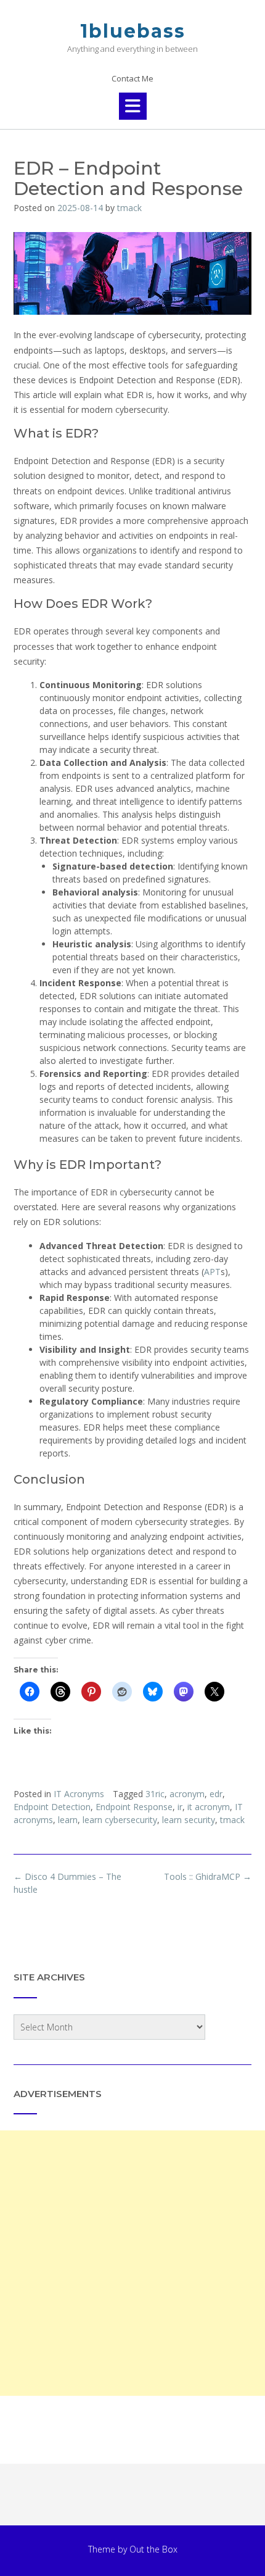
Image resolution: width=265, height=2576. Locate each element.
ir (180, 1807)
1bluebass (133, 31)
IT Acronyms (79, 1794)
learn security (189, 1820)
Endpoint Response (134, 1807)
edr (216, 1794)
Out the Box (153, 2549)
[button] (133, 106)
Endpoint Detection (52, 1807)
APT (212, 1272)
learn (68, 1820)
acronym (187, 1794)
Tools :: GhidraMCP (208, 1876)
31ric (155, 1794)
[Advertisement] (132, 2263)
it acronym (209, 1807)
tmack (129, 208)
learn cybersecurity (120, 1820)
